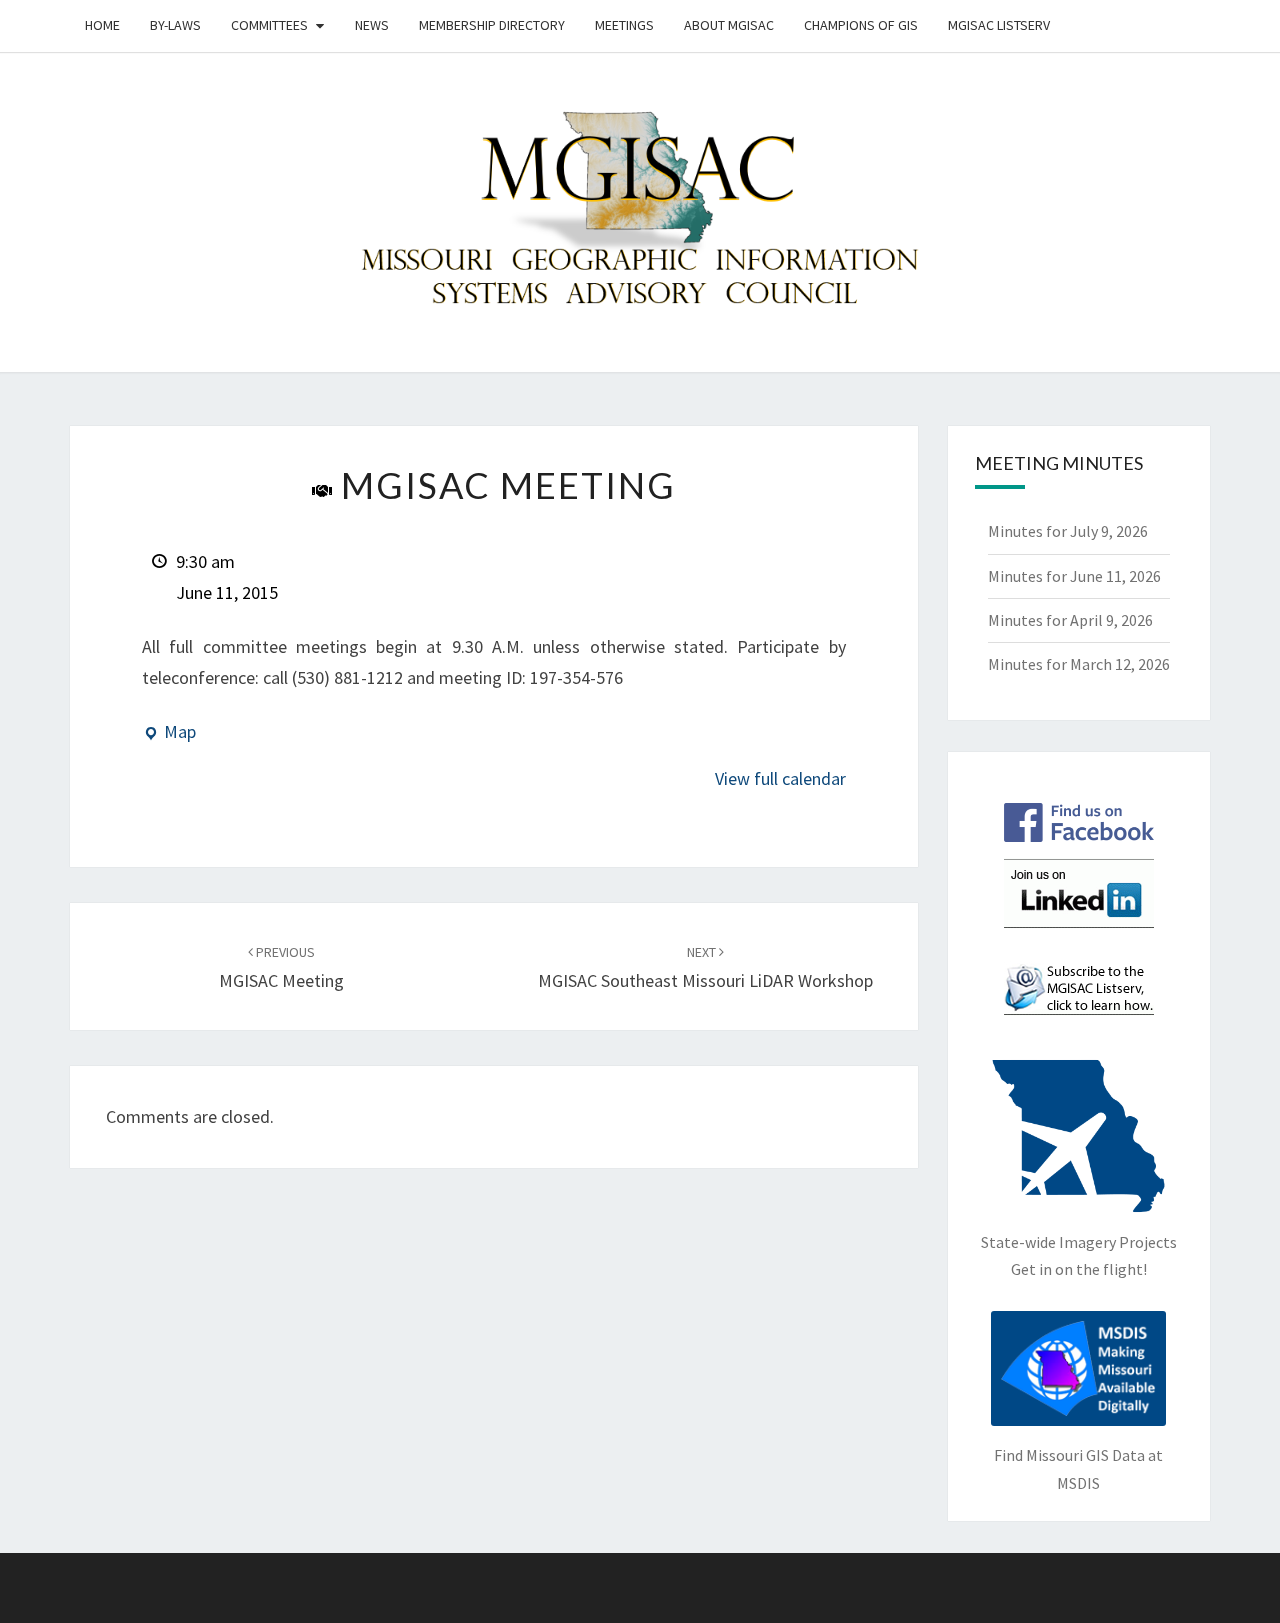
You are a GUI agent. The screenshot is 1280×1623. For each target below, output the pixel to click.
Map (169, 734)
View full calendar (780, 778)
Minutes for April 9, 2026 (1070, 620)
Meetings (624, 25)
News (372, 25)
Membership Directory (492, 25)
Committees (269, 25)
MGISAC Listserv (999, 25)
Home (102, 25)
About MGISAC (729, 25)
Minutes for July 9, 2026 (1068, 531)
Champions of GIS (861, 25)
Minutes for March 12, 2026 (1079, 664)
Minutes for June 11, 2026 (1074, 576)
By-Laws (175, 25)
